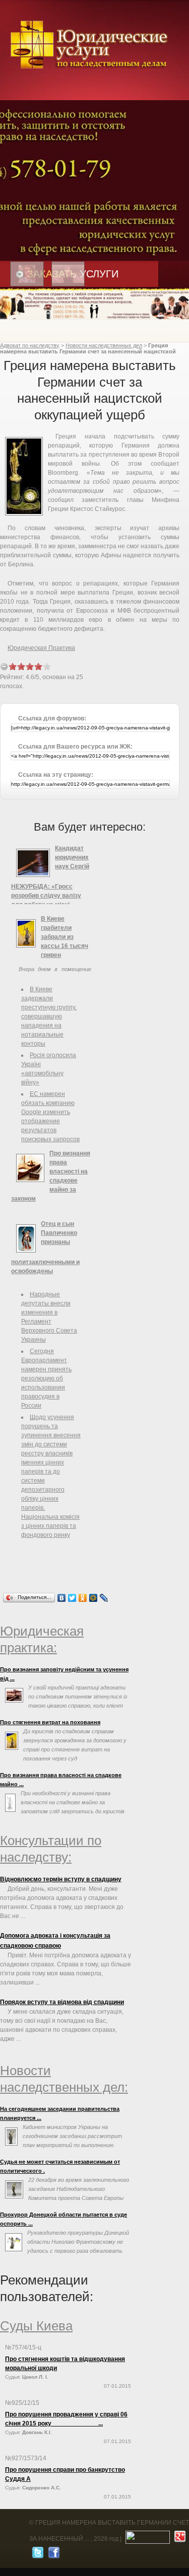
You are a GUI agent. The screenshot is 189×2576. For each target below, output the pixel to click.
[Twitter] (72, 1598)
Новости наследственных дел (104, 345)
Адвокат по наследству (30, 345)
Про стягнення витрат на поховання (50, 1722)
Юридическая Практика (41, 648)
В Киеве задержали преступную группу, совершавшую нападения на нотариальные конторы (49, 1016)
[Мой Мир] (93, 1598)
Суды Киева (36, 2326)
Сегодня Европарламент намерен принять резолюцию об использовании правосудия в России (46, 1378)
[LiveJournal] (104, 1598)
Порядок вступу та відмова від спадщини (62, 2002)
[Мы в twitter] (37, 2555)
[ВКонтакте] (62, 1598)
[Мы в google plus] (179, 2539)
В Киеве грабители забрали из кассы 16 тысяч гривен (65, 937)
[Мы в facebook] (53, 2555)
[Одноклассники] (83, 1598)
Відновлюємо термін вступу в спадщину (61, 1879)
